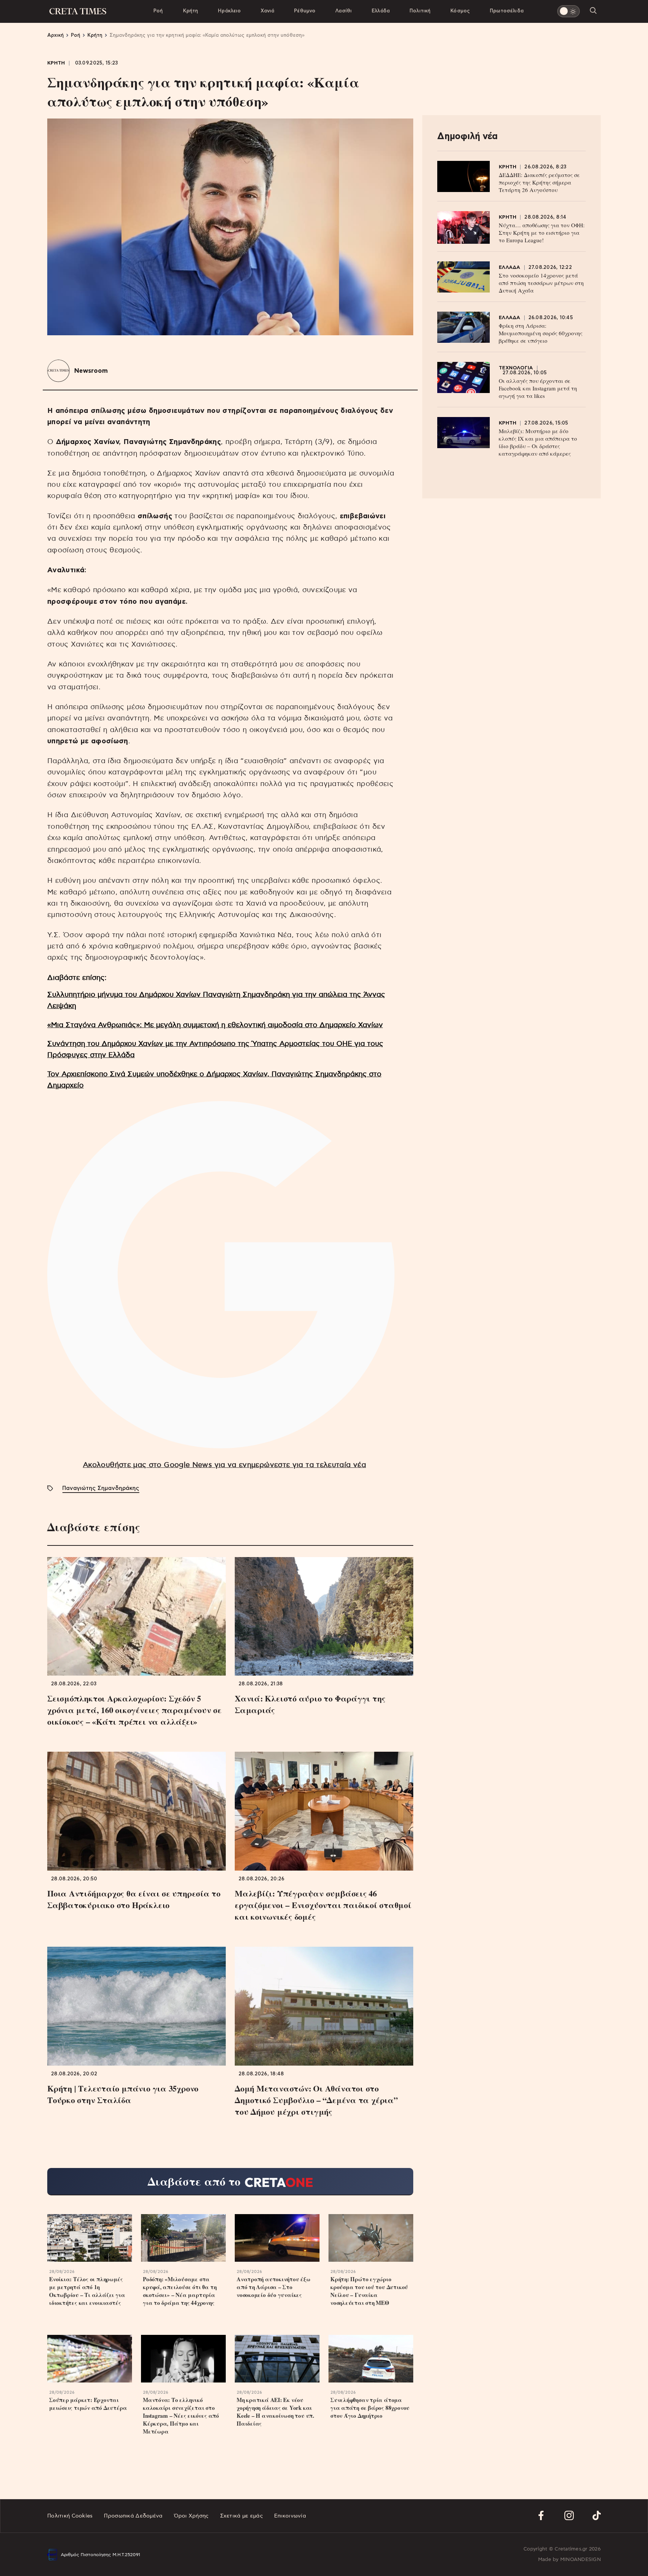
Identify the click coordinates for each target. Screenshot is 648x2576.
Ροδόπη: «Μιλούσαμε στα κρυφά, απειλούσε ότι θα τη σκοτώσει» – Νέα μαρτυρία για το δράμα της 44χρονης (180, 2291)
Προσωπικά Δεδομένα (133, 2516)
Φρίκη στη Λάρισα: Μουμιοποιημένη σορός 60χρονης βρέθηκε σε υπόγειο (541, 333)
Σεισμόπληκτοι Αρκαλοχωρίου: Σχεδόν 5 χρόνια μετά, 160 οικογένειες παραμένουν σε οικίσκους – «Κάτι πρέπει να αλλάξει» (134, 1710)
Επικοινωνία (290, 2516)
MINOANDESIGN (580, 2560)
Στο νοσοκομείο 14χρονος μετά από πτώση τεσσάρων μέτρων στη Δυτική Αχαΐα (541, 283)
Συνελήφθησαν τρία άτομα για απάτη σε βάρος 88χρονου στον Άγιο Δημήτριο (370, 2408)
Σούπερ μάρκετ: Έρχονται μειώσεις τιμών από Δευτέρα (88, 2404)
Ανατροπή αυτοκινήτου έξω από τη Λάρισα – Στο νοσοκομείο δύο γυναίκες (274, 2287)
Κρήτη (191, 11)
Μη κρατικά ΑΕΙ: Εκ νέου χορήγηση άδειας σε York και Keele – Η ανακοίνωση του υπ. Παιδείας (275, 2412)
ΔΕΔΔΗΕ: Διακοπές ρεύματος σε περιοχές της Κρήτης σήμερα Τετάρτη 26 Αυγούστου (539, 182)
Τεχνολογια (516, 368)
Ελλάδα (381, 11)
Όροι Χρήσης (191, 2516)
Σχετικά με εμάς (241, 2516)
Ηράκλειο (229, 11)
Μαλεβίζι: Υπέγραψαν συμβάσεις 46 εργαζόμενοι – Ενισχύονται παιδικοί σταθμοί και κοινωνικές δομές (323, 1905)
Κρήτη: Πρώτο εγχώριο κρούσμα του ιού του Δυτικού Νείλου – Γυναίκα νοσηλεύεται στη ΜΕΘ (369, 2291)
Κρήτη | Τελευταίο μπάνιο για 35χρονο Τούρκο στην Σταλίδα (123, 2094)
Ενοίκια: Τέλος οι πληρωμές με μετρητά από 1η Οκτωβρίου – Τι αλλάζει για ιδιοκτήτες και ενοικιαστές (87, 2291)
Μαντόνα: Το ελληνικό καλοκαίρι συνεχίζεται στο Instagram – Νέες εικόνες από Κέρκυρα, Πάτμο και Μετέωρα (181, 2416)
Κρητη (56, 63)
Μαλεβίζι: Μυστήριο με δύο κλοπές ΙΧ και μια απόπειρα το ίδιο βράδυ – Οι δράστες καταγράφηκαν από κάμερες (538, 442)
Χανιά (267, 11)
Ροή (158, 11)
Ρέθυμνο (305, 11)
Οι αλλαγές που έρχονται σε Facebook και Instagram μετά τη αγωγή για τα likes (538, 388)
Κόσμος (460, 11)
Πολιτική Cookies (70, 2516)
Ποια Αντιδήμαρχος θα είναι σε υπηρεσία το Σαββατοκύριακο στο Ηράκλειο (134, 1899)
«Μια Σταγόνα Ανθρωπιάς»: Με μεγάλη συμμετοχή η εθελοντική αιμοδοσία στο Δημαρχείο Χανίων (215, 1025)
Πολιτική (420, 11)
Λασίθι (343, 11)
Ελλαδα (510, 268)
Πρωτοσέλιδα (507, 11)
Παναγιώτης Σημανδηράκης (101, 1488)
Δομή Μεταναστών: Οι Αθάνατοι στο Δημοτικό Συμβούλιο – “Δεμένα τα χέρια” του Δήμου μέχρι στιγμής (316, 2100)
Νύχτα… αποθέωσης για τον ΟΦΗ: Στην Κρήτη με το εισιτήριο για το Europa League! (542, 233)
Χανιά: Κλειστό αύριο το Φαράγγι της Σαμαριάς (310, 1704)
